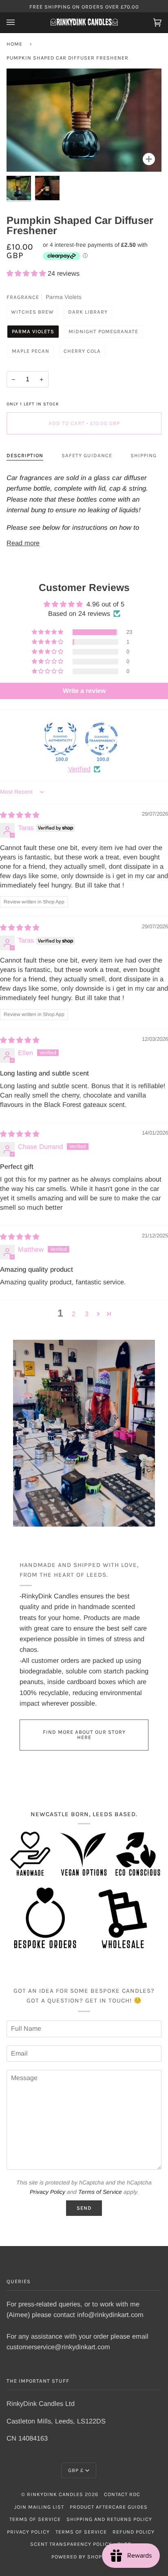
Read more (23, 543)
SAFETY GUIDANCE (87, 455)
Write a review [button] (84, 691)
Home (14, 44)
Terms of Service (100, 2192)
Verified (79, 769)
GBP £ (76, 2470)
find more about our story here (84, 1735)
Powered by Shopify (81, 2557)
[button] (27, 273)
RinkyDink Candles (55, 2494)
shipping (144, 455)
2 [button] (74, 1314)
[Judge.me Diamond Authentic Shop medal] (60, 739)
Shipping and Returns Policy (109, 2519)
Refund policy (134, 2532)
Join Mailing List (39, 2507)
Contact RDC (122, 2494)
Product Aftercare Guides (109, 2507)
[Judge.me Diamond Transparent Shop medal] (102, 739)
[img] (20, 815)
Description (25, 455)
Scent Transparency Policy (71, 2544)
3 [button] (87, 1314)
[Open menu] (19, 22)
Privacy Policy (48, 2192)
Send (84, 2208)
